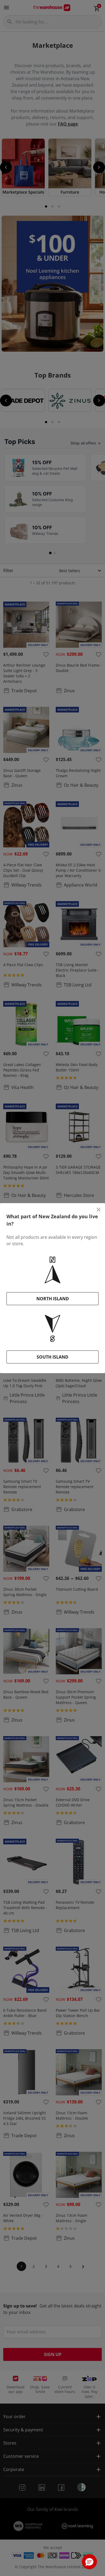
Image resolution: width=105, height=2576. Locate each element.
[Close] (99, 1210)
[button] (89, 2562)
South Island (52, 1357)
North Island (53, 1299)
